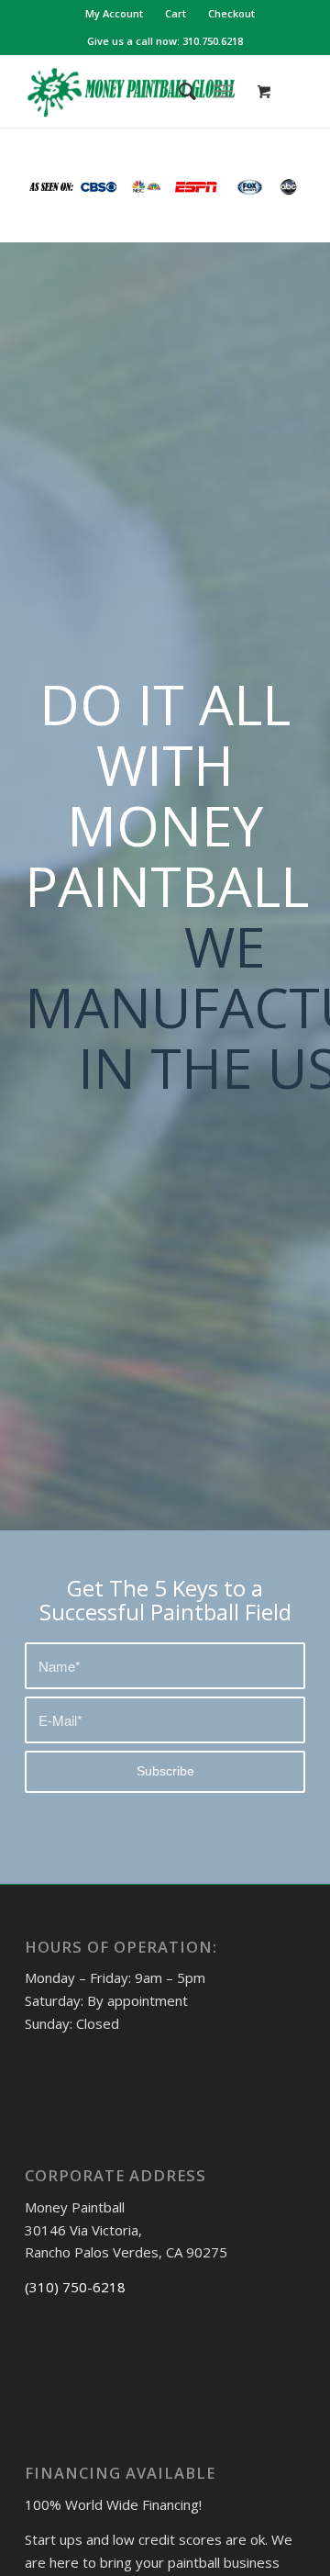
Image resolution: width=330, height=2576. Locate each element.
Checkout (231, 13)
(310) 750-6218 (75, 2287)
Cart (176, 13)
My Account (114, 13)
